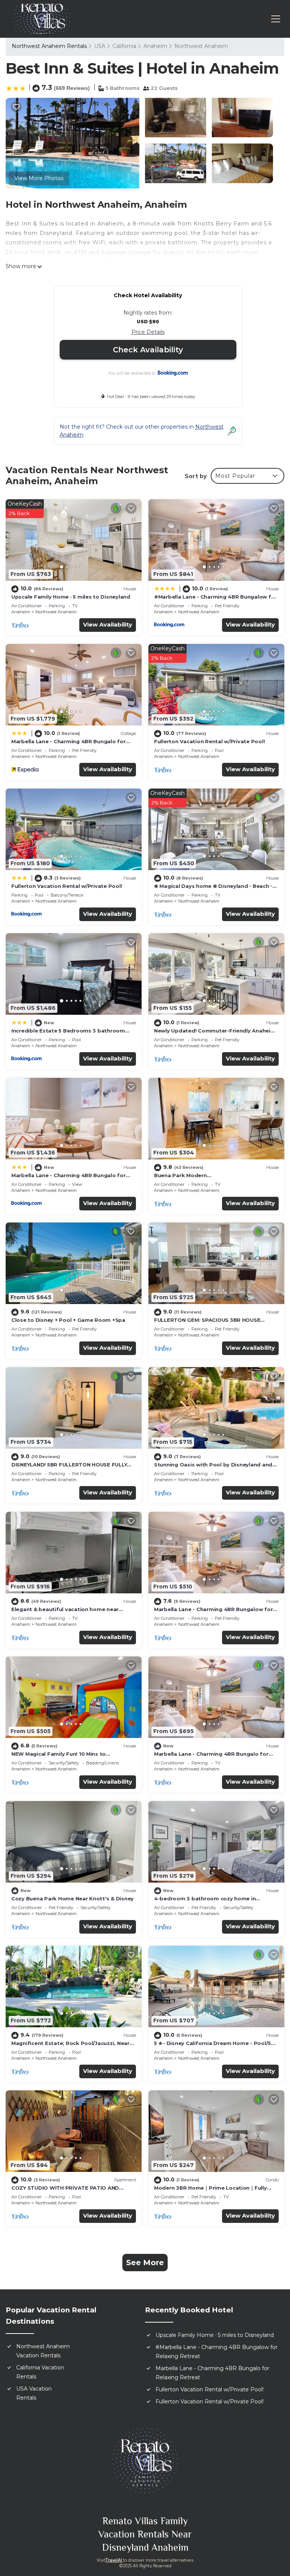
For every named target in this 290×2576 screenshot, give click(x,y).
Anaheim (155, 46)
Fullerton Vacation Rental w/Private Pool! (209, 741)
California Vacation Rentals (40, 2372)
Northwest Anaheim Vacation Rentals (43, 2351)
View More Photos (39, 178)
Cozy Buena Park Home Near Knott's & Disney (72, 1898)
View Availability (108, 624)
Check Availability (148, 350)
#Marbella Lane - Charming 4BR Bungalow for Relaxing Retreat (217, 2352)
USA (100, 46)
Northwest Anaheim (201, 46)
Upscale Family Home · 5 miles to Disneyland (71, 597)
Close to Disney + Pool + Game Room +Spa (68, 1320)
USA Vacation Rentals (34, 2393)
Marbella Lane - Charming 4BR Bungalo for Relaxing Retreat (212, 2373)
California (124, 46)
